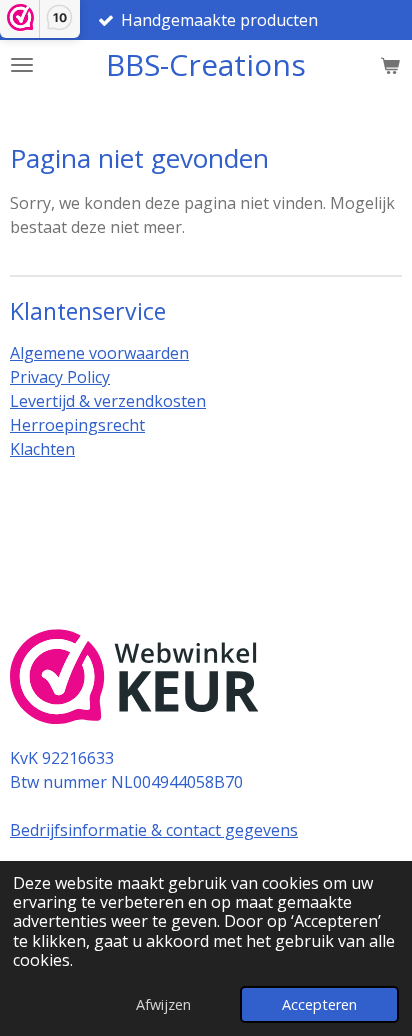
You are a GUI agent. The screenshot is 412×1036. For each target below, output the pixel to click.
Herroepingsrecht (77, 425)
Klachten (42, 449)
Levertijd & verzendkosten (108, 401)
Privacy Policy (60, 377)
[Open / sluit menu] (22, 65)
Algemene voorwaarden (99, 353)
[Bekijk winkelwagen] (390, 65)
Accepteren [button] (319, 1004)
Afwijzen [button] (163, 1004)
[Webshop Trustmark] (134, 679)
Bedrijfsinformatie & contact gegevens (154, 830)
